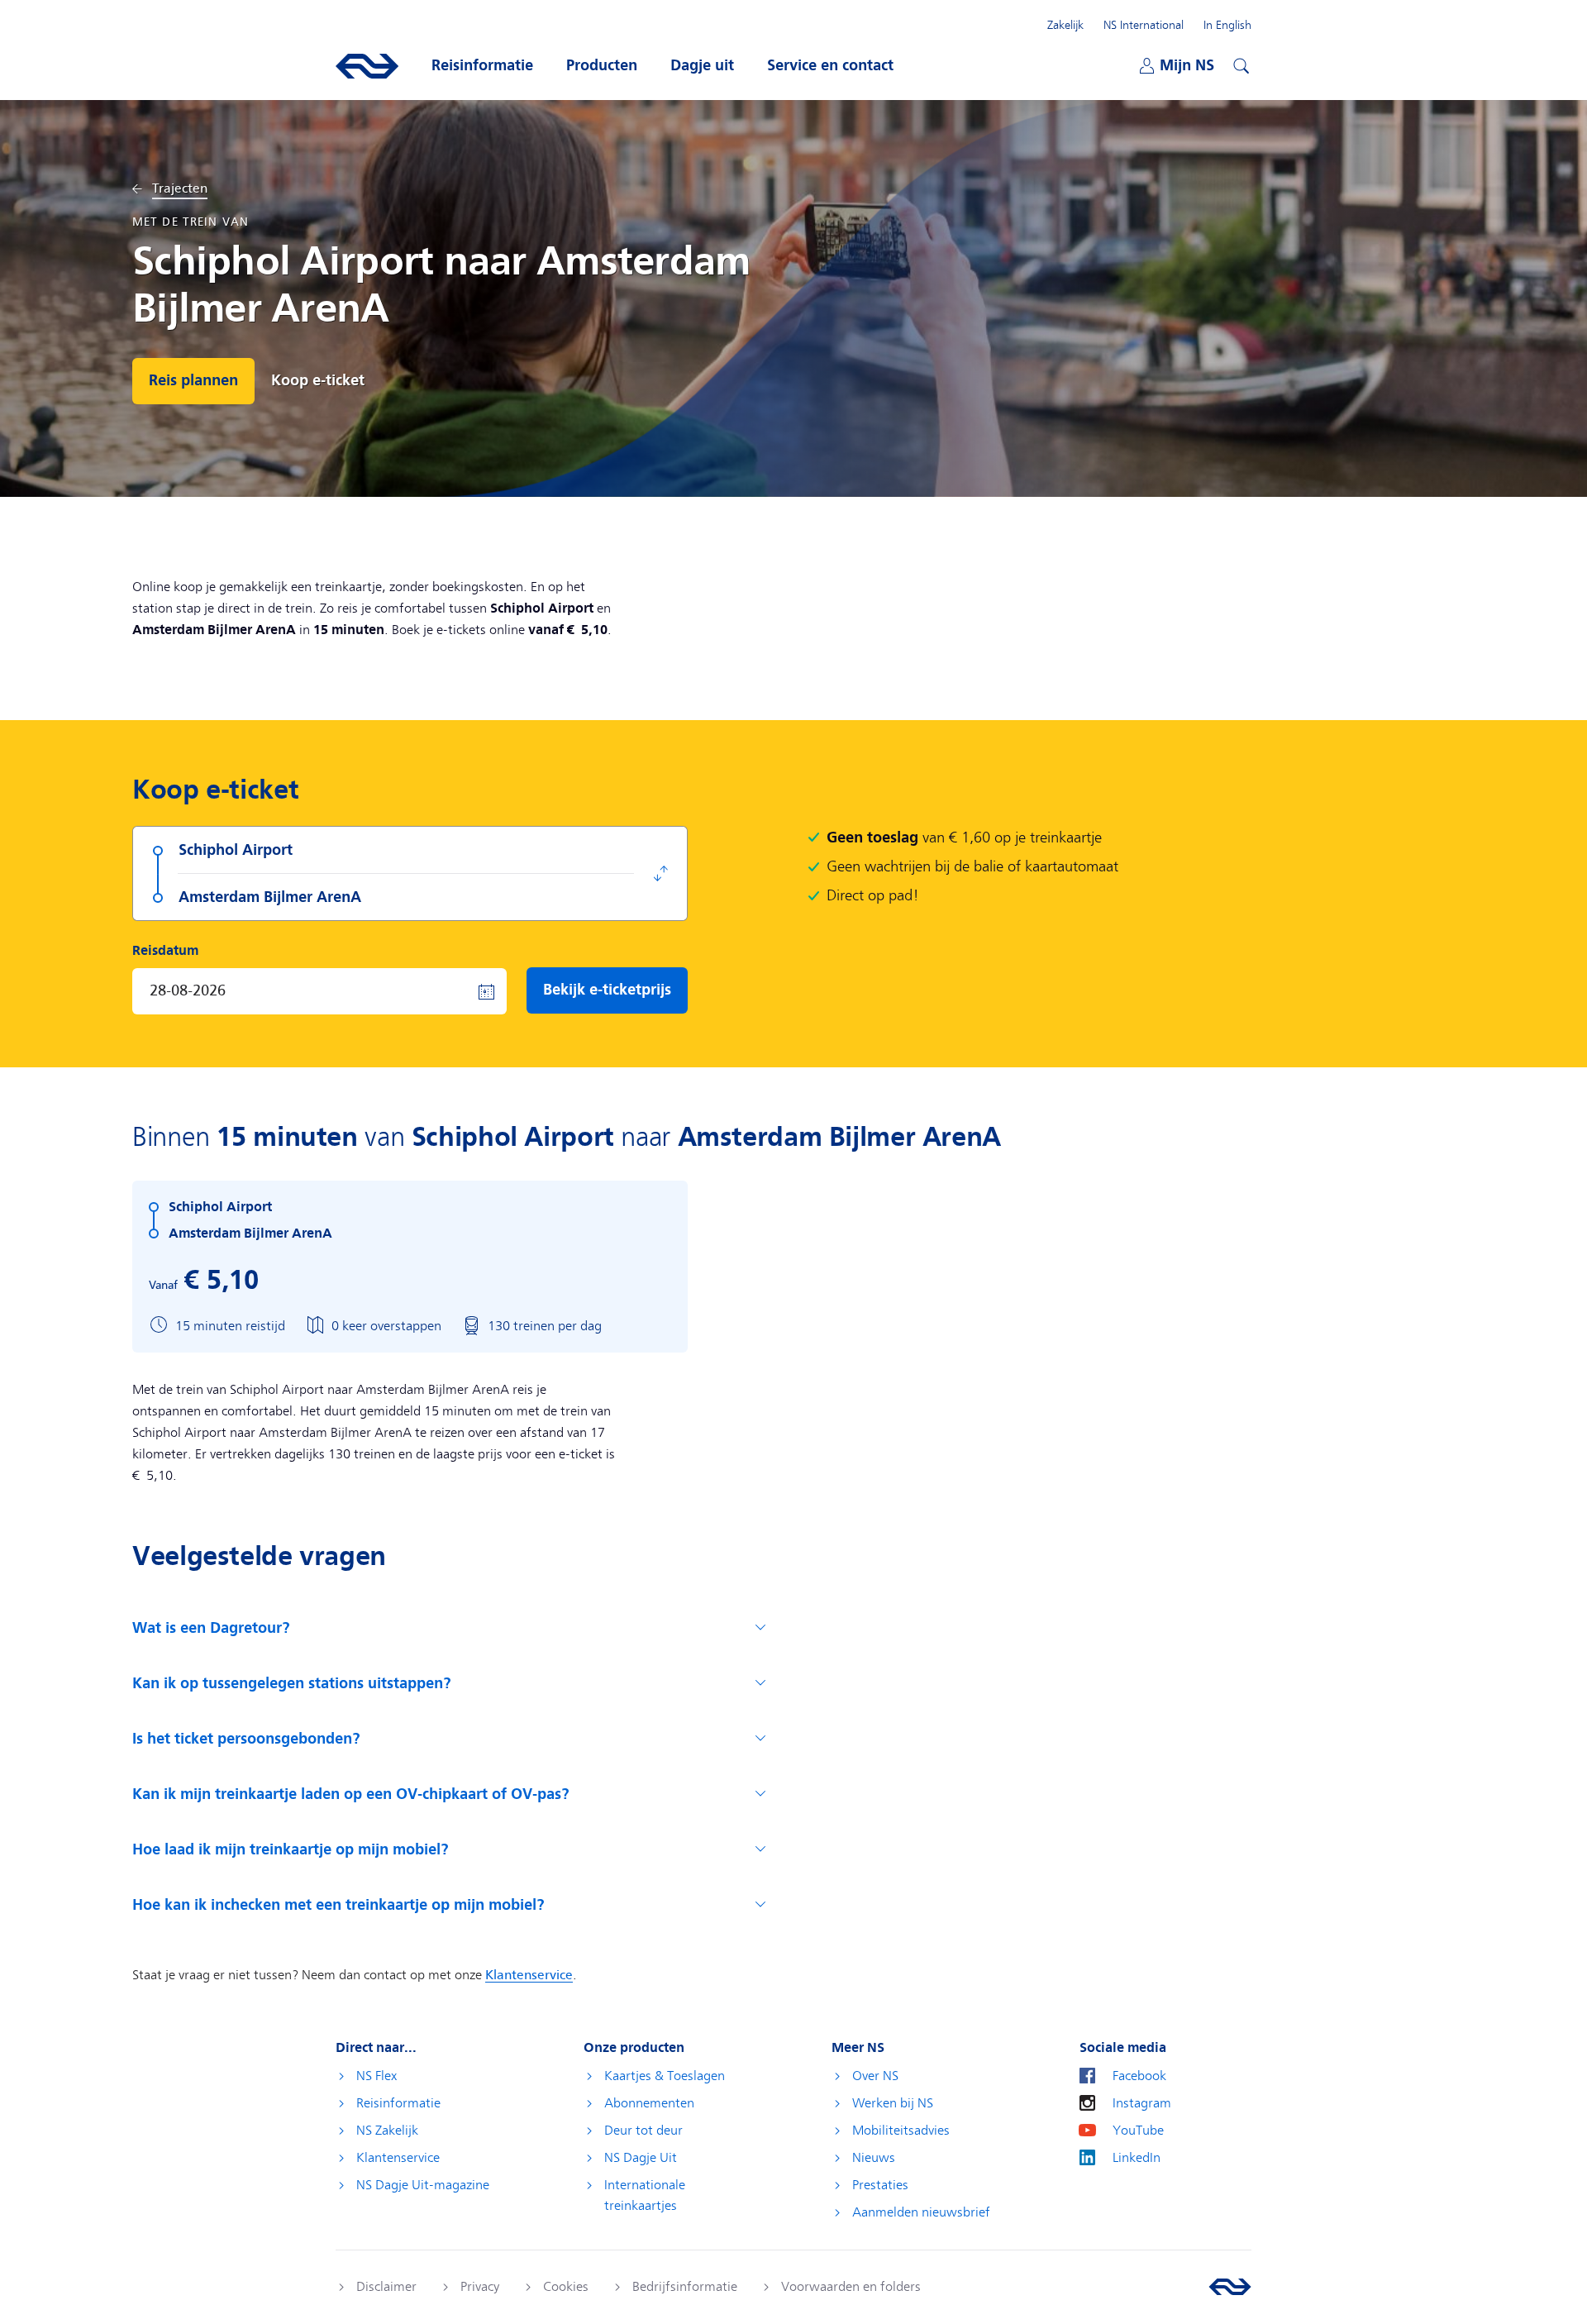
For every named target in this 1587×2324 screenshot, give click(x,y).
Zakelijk (1065, 25)
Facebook (1139, 2076)
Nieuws (874, 2158)
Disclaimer (386, 2287)
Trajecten (180, 189)
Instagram (1142, 2103)
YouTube (1138, 2131)
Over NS (875, 2076)
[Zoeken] (1239, 64)
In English (1227, 25)
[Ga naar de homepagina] (1230, 2287)
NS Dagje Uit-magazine (423, 2185)
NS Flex (376, 2076)
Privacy (480, 2287)
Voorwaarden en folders (851, 2287)
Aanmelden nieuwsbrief (921, 2212)
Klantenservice (398, 2158)
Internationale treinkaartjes (645, 2195)
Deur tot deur (643, 2131)
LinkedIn (1137, 2158)
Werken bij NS (893, 2103)
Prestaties (880, 2185)
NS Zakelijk (387, 2131)
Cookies (566, 2287)
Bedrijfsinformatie (685, 2287)
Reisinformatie (398, 2103)
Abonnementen (649, 2103)
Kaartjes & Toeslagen (665, 2076)
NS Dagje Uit (641, 2158)
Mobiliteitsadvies (901, 2131)
